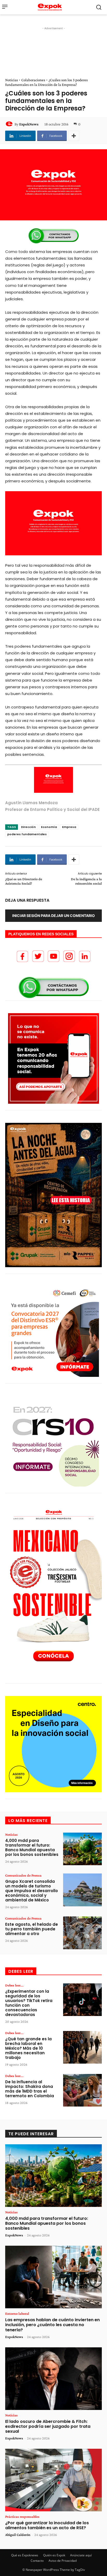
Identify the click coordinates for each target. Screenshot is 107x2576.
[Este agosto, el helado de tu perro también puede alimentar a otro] (82, 1933)
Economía (49, 827)
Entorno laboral (17, 2313)
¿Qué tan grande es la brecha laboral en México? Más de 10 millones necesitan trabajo (28, 2048)
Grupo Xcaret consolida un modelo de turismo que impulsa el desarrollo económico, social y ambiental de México (32, 1891)
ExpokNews (29, 124)
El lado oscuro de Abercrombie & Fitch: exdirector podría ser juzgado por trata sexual (48, 2426)
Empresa (69, 827)
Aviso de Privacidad (63, 2561)
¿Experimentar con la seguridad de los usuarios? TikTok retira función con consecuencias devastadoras (29, 2003)
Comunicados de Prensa (23, 1875)
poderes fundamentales (27, 834)
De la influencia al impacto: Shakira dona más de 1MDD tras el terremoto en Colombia (30, 2089)
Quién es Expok (54, 2555)
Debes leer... (14, 1985)
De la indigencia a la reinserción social (86, 881)
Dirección (28, 827)
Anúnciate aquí (81, 2555)
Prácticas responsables (22, 2517)
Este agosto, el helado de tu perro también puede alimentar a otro (32, 1929)
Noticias (12, 80)
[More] (74, 136)
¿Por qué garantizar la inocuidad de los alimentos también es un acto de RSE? (47, 2525)
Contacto (37, 2561)
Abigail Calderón (18, 2535)
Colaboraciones (33, 80)
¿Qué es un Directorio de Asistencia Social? (24, 881)
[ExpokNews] (10, 124)
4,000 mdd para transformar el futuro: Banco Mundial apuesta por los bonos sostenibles (32, 1847)
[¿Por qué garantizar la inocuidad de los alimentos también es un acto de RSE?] (53, 2480)
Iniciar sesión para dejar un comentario (53, 916)
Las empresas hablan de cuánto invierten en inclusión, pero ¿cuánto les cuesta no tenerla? (52, 2325)
